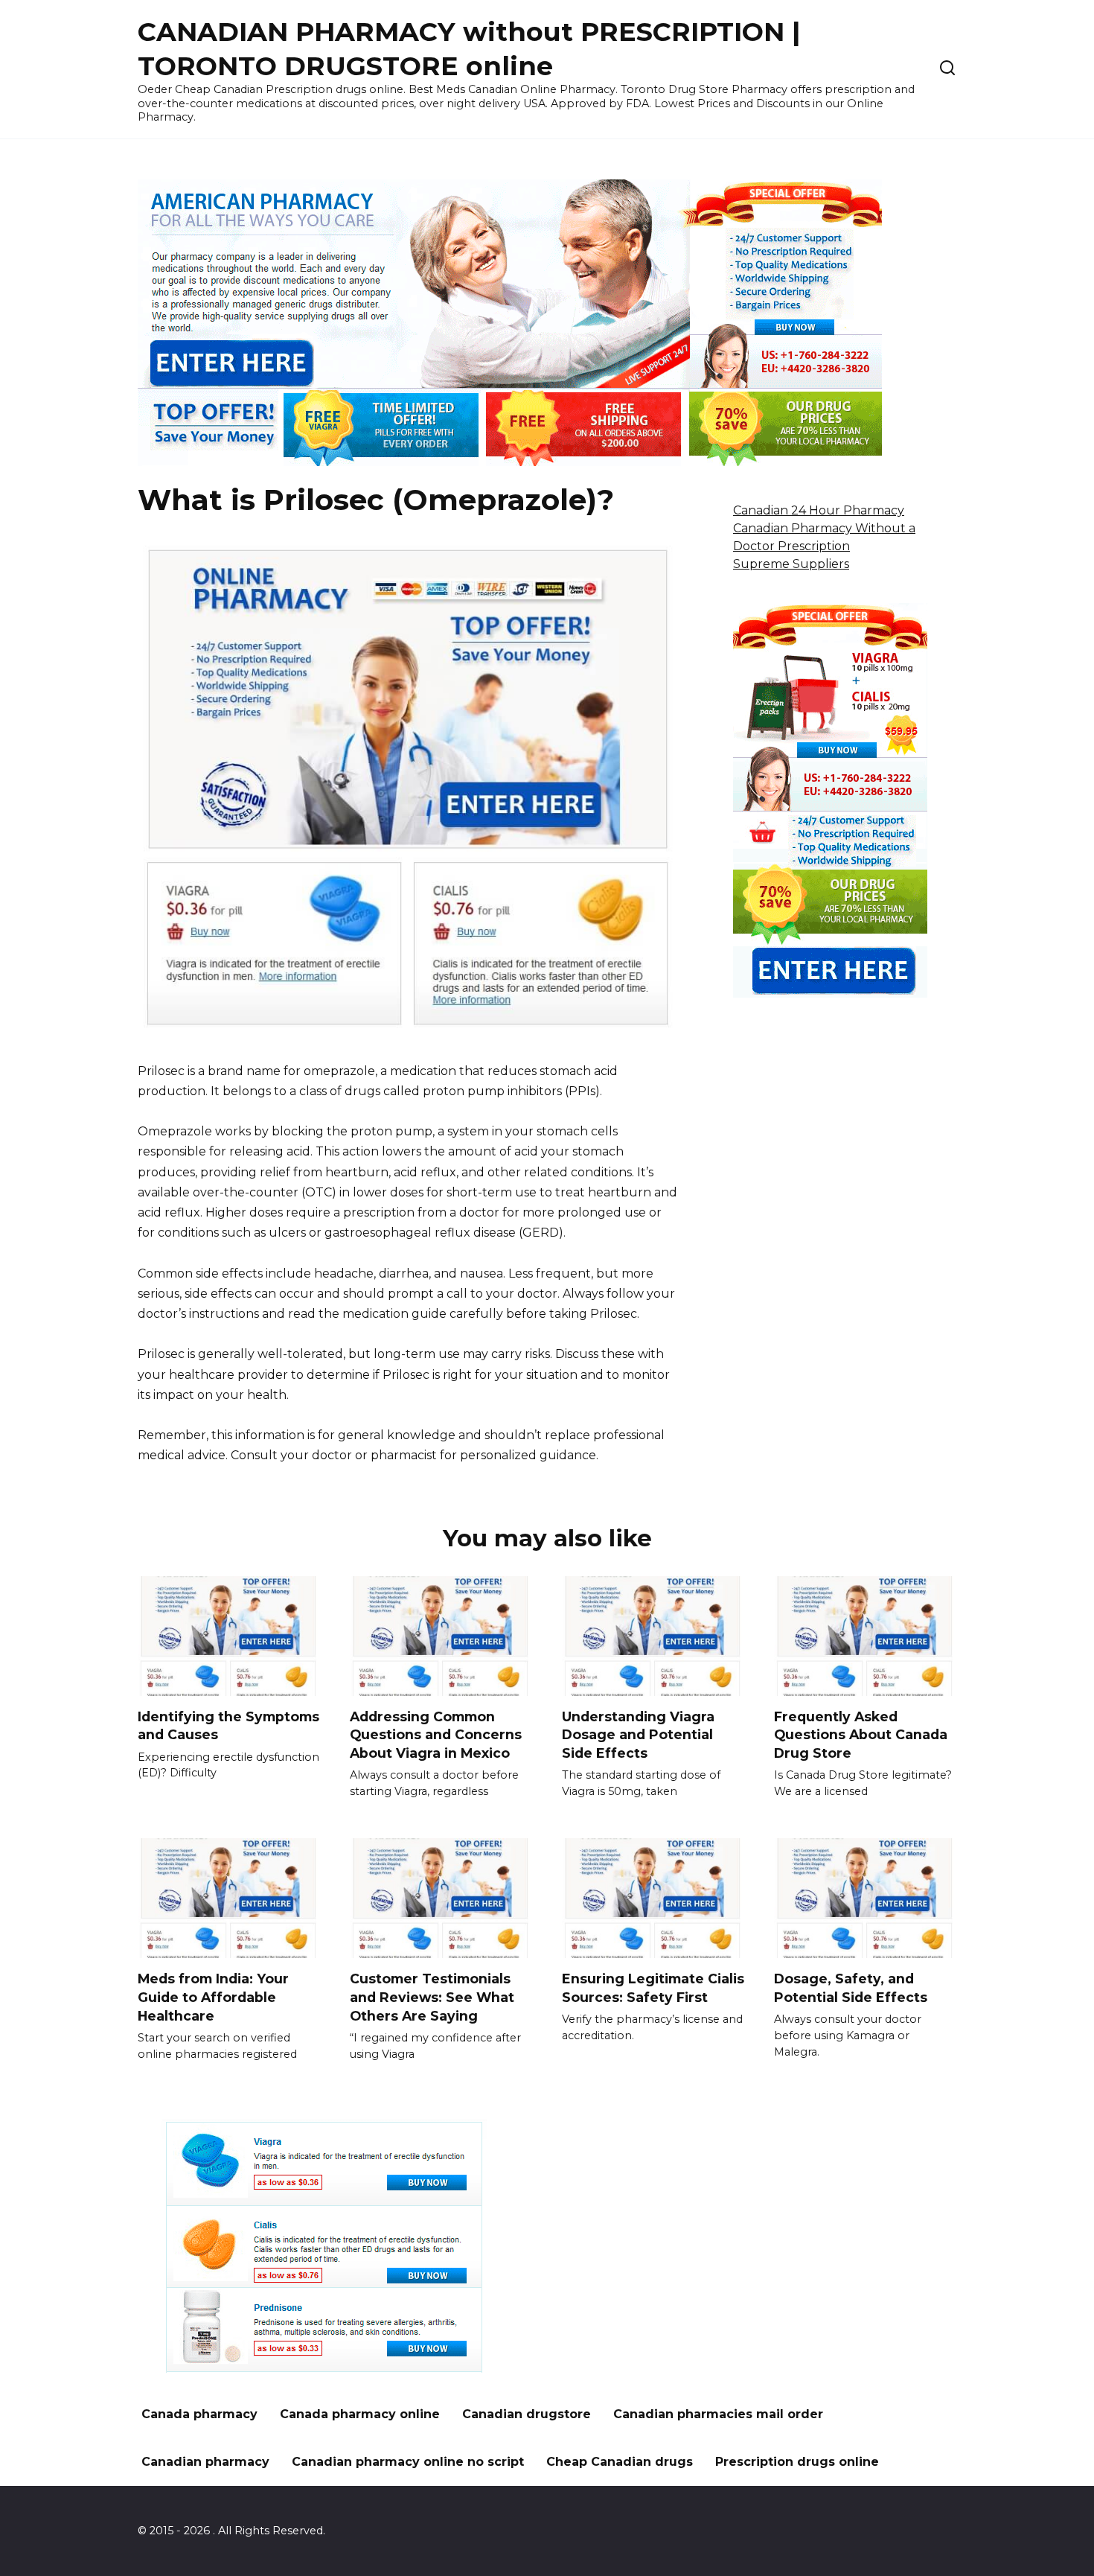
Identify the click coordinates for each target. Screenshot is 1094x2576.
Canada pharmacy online (360, 2414)
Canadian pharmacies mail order (718, 2414)
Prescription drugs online (797, 2462)
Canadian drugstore (527, 2414)
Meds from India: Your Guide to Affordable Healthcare (213, 1997)
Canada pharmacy (199, 2414)
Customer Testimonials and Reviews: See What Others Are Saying (432, 1997)
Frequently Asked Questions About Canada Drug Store (861, 1735)
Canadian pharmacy (205, 2462)
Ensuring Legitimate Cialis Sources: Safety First (653, 1988)
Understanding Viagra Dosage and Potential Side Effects (638, 1735)
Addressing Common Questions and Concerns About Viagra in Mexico (436, 1735)
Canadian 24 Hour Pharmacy (819, 510)
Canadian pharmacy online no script (408, 2462)
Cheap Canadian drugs (620, 2462)
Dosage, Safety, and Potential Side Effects (851, 1988)
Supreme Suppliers (791, 564)
